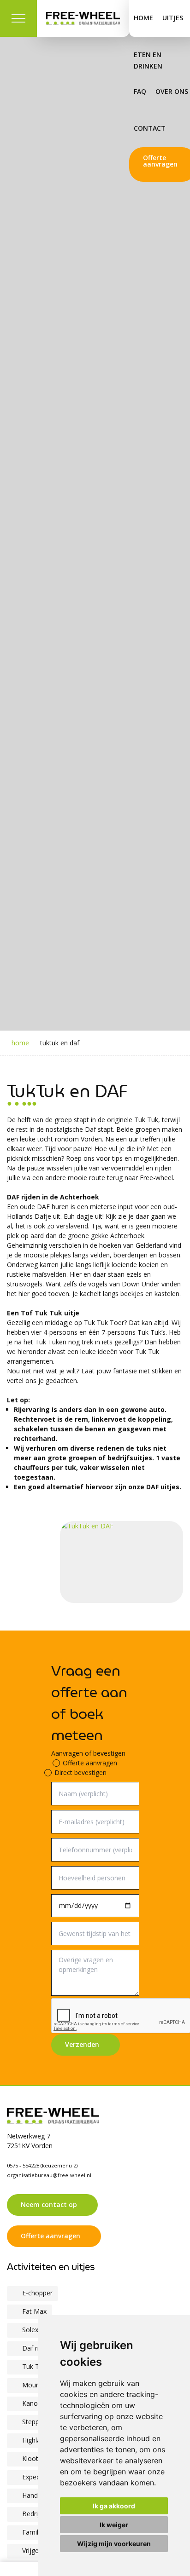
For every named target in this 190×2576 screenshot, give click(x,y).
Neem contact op (49, 2204)
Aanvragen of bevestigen (88, 1753)
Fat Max (34, 2311)
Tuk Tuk (34, 2366)
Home (143, 18)
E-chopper (37, 2293)
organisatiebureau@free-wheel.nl (49, 2175)
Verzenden (82, 2044)
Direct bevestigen (80, 1772)
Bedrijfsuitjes (42, 2514)
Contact (150, 128)
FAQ (140, 91)
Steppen (34, 2422)
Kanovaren (38, 2403)
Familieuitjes (41, 2532)
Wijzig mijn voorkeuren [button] (114, 2544)
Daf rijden (37, 2348)
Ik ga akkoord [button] (114, 2506)
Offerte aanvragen (90, 1763)
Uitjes (173, 18)
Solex (30, 2330)
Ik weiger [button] (114, 2525)
